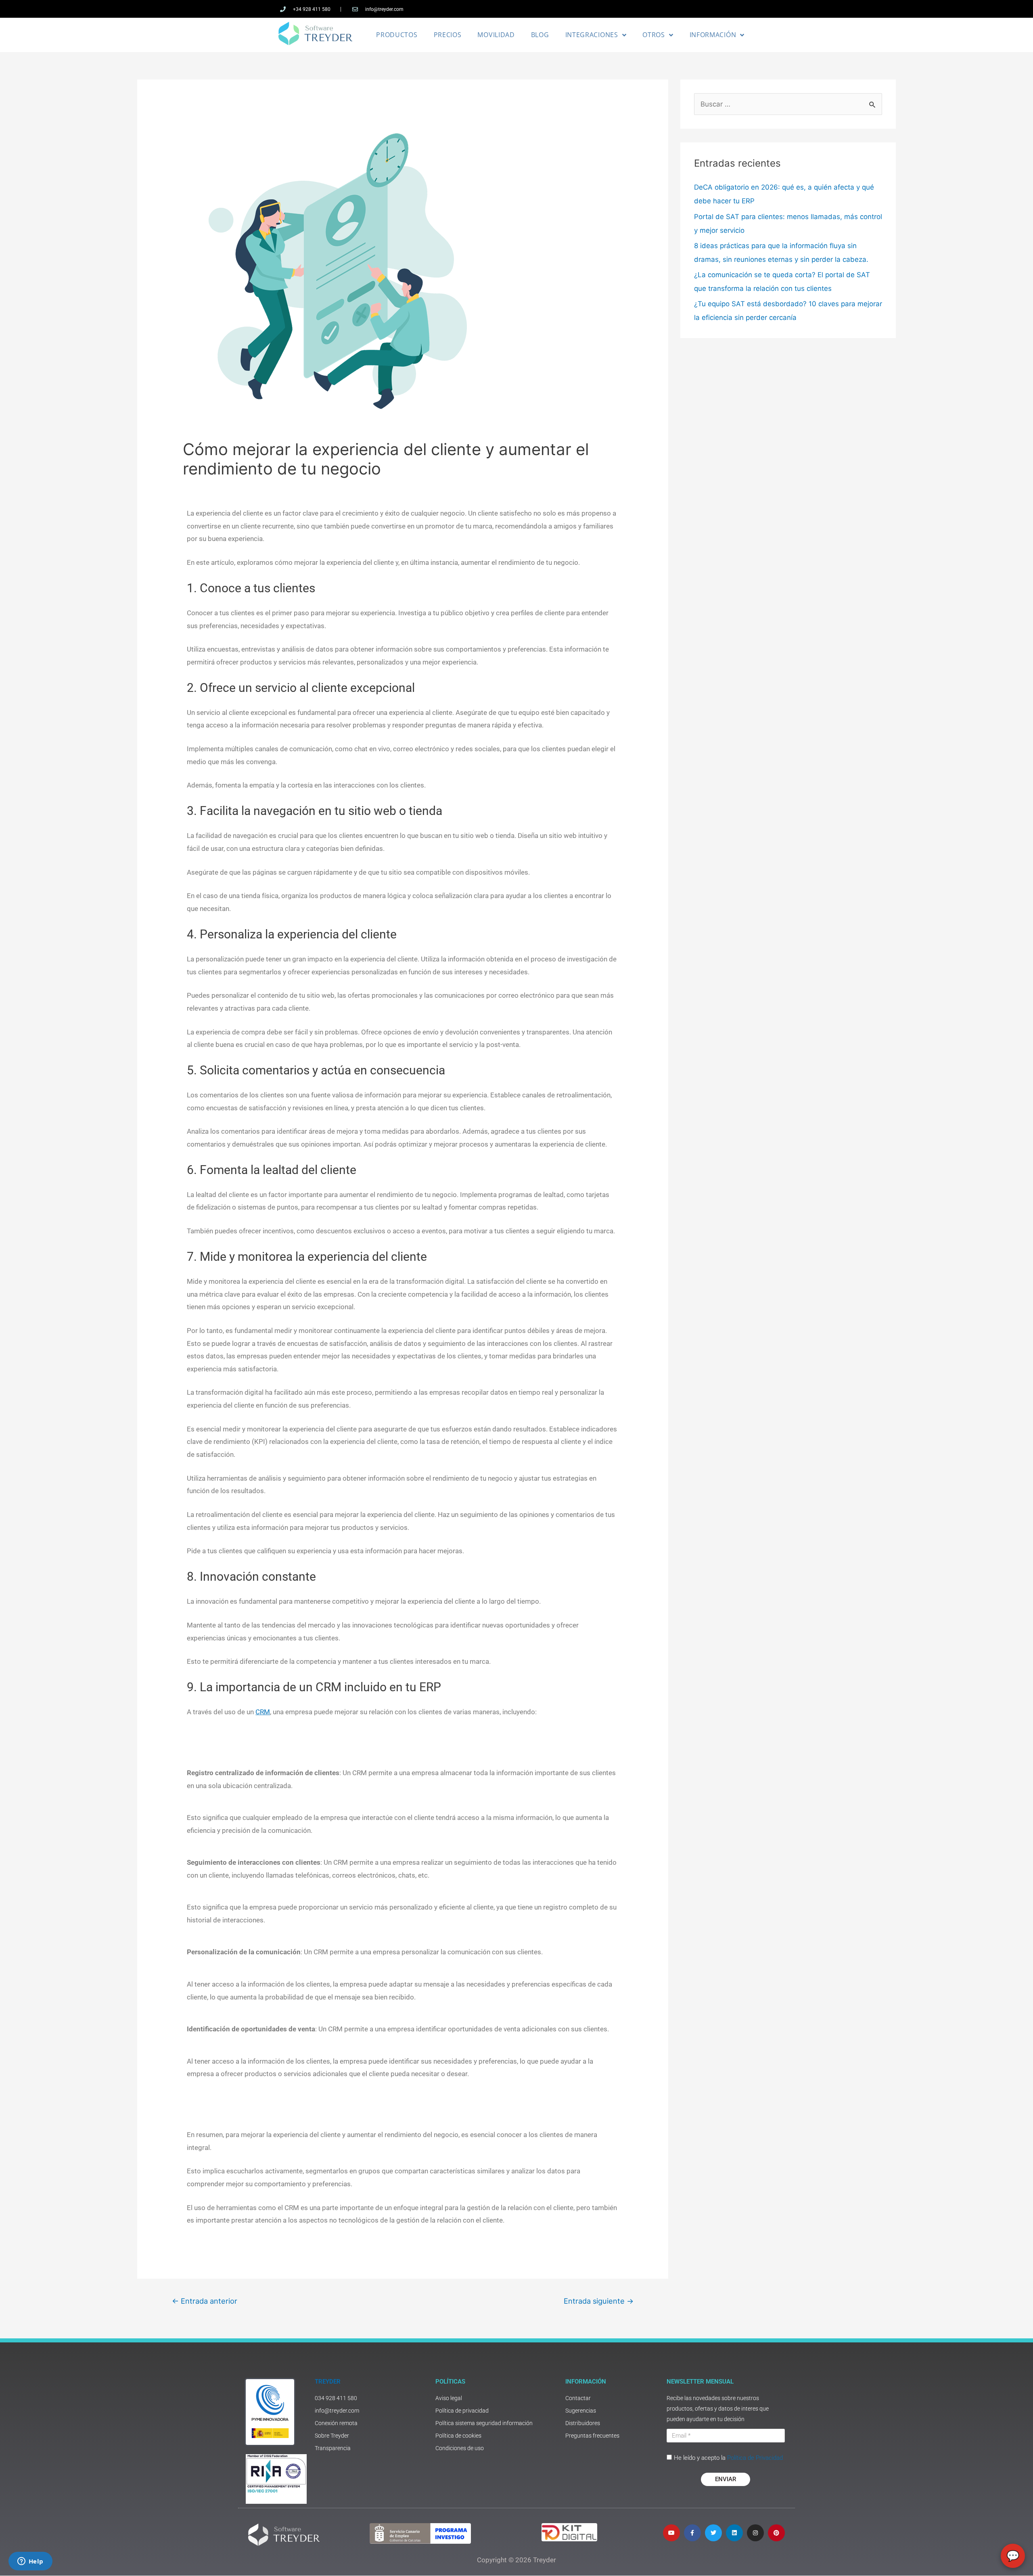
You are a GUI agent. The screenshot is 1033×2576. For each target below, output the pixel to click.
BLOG (540, 35)
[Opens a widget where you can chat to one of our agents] (30, 2562)
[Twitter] (713, 2533)
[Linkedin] (734, 2533)
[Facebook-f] (692, 2533)
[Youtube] (671, 2533)
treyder (328, 2382)
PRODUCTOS (397, 35)
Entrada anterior (205, 2301)
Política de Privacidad (755, 2458)
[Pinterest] (776, 2533)
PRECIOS (448, 35)
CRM (263, 1712)
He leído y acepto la (728, 2458)
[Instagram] (755, 2533)
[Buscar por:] (788, 104)
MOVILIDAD (496, 35)
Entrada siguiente (599, 2301)
